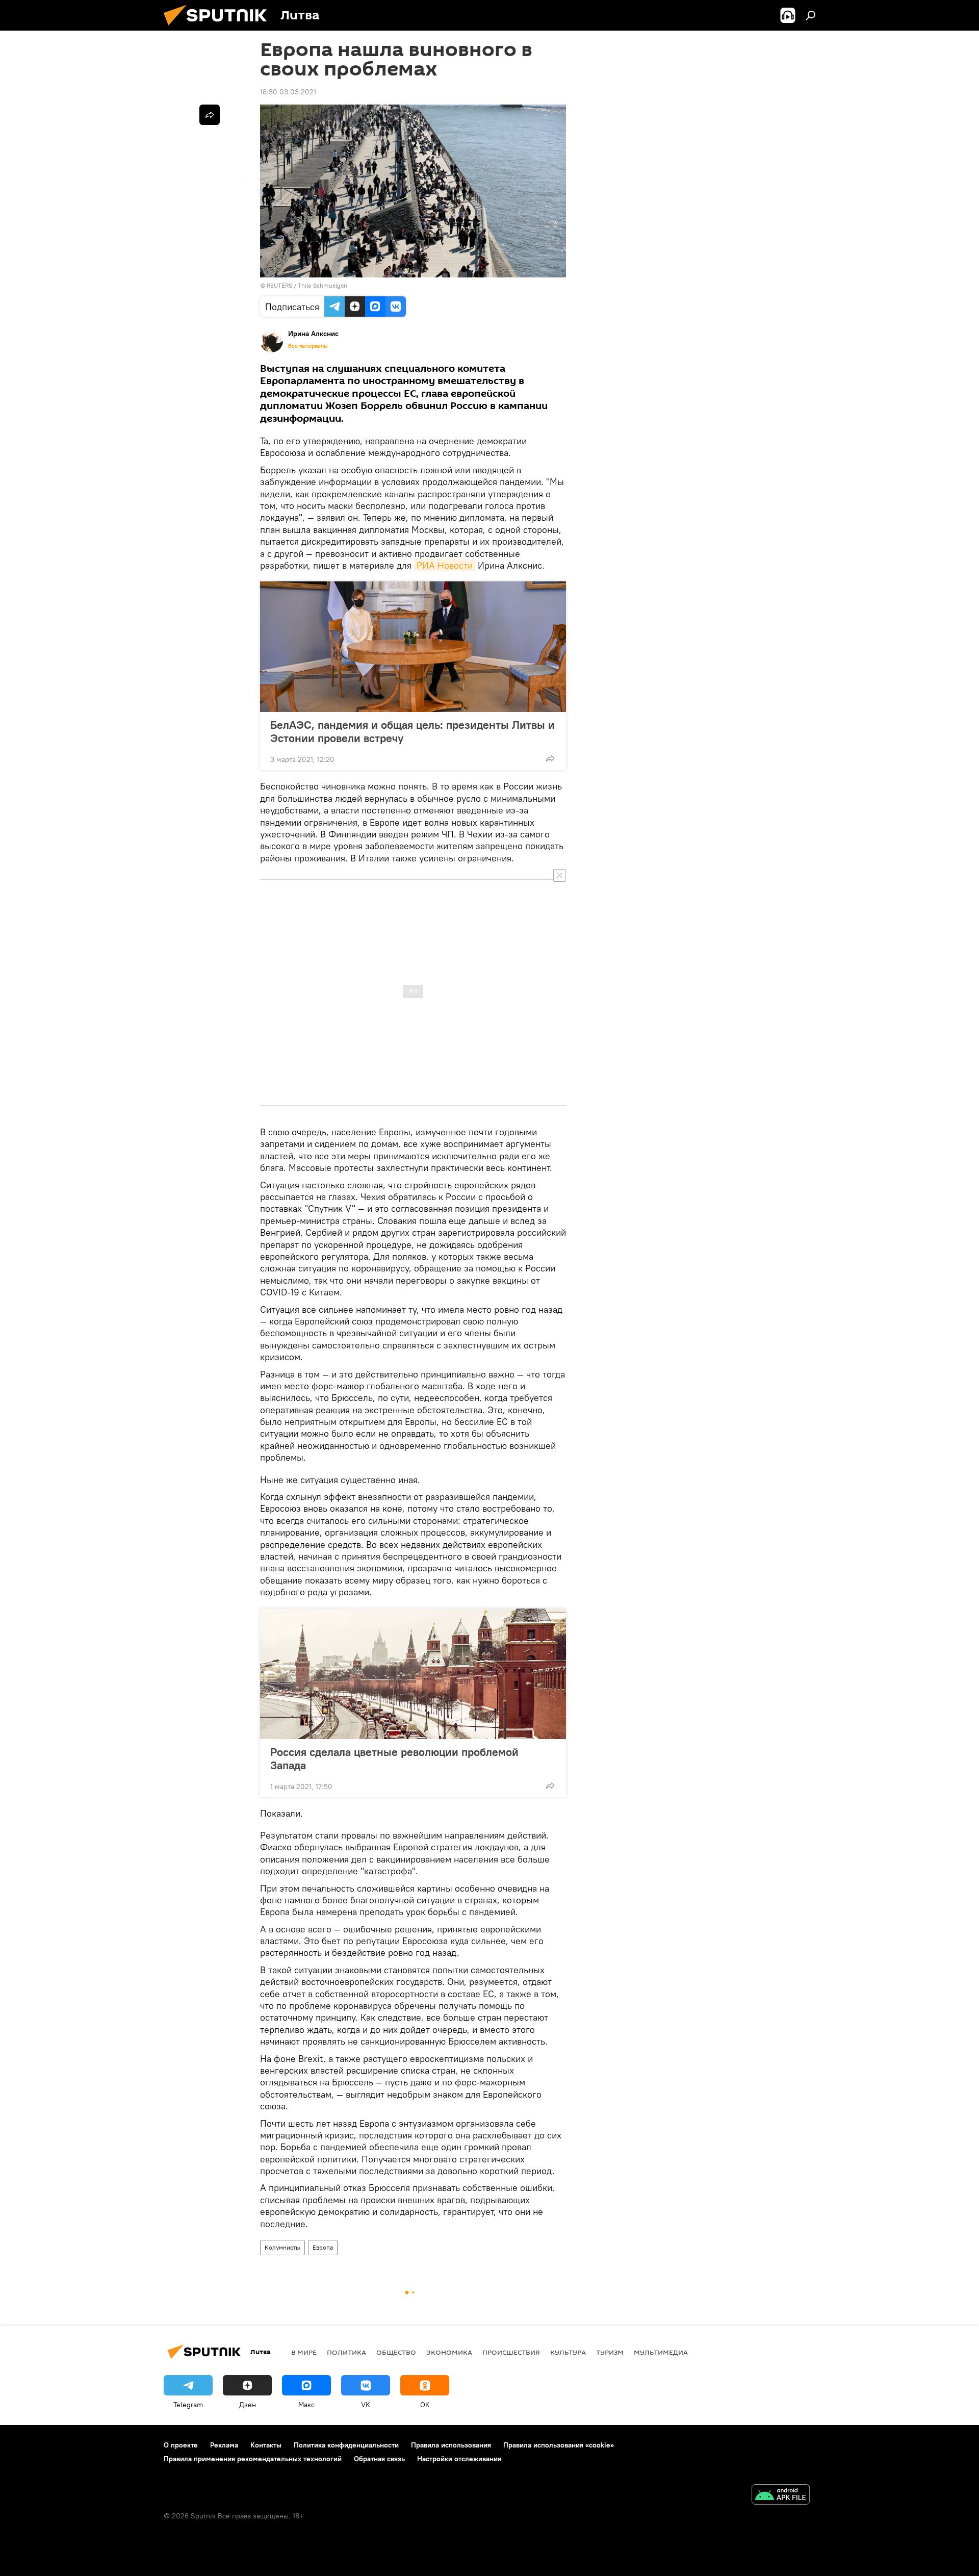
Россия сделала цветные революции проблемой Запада (394, 1758)
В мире (304, 2352)
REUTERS (279, 285)
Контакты (266, 2445)
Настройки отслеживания (459, 2459)
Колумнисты (282, 2247)
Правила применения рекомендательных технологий (253, 2459)
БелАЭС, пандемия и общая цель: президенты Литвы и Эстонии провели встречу (413, 731)
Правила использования (451, 2445)
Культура (568, 2352)
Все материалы (308, 346)
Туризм (610, 2352)
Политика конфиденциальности (346, 2445)
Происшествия (511, 2352)
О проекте (181, 2445)
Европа (323, 2247)
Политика (346, 2352)
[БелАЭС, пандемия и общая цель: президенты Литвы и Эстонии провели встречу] (413, 647)
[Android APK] (781, 2496)
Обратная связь (379, 2459)
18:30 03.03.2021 (288, 92)
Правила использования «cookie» (559, 2445)
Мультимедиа (661, 2352)
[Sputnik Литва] (219, 28)
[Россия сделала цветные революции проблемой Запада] (413, 1674)
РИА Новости (445, 565)
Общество (396, 2352)
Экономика (449, 2352)
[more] (550, 758)
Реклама (224, 2445)
